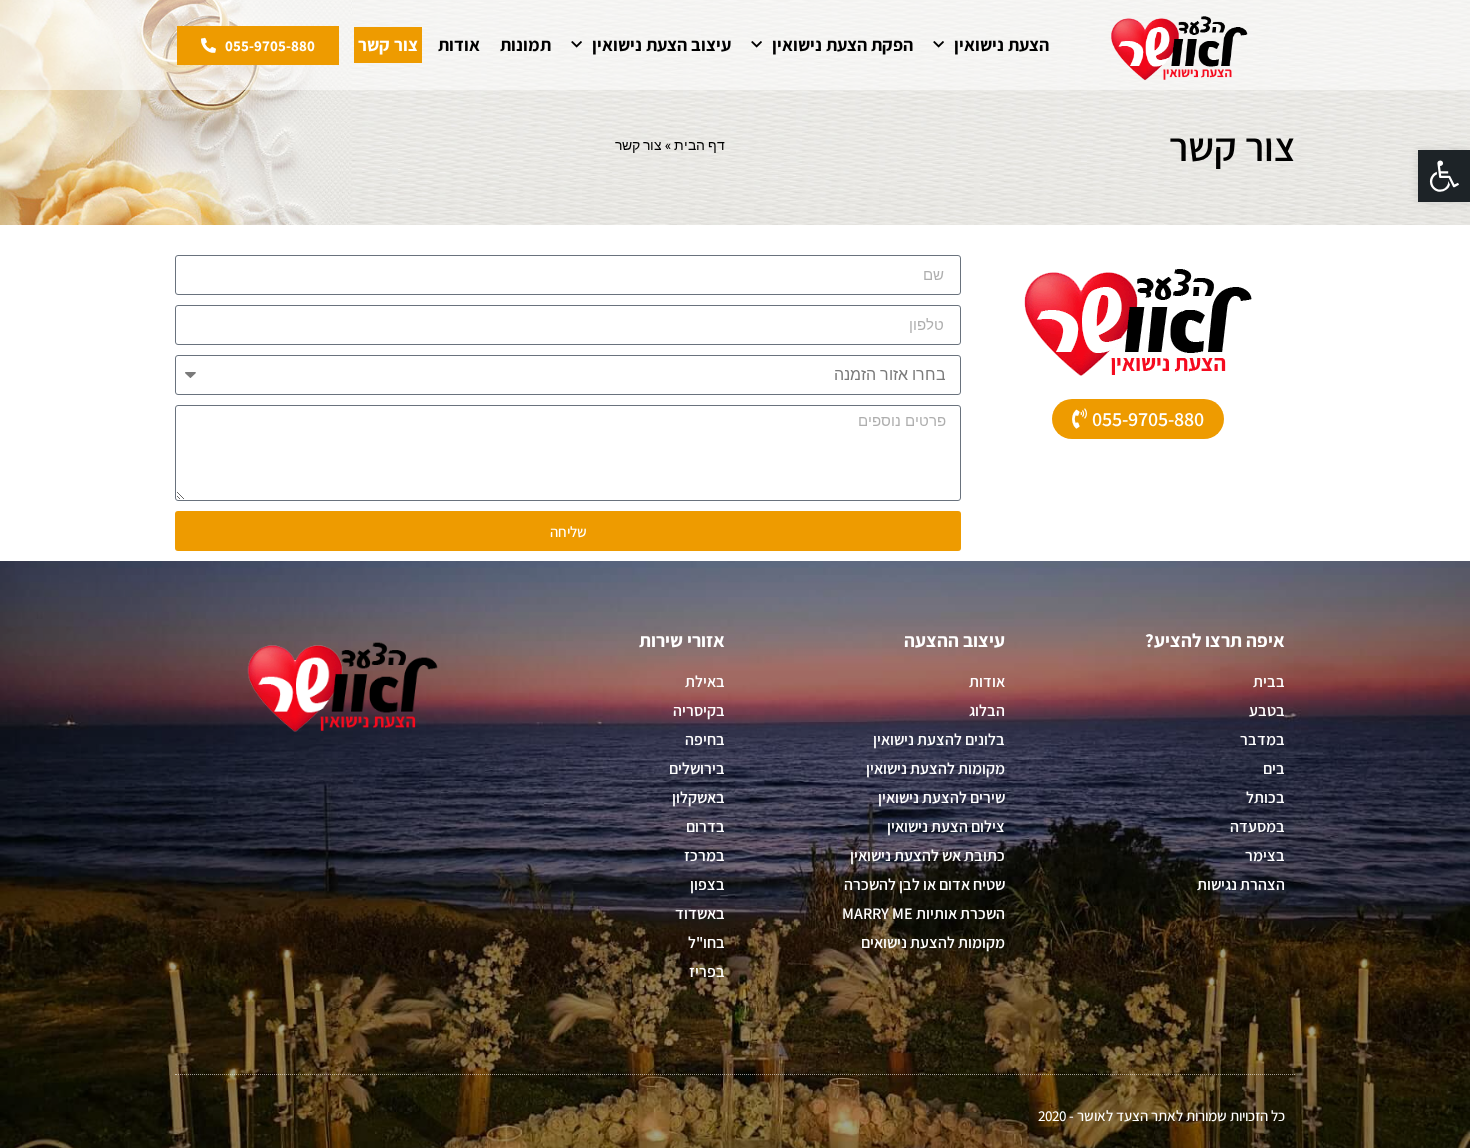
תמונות (525, 44)
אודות (459, 44)
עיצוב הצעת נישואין (661, 44)
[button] (1444, 176)
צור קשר (388, 44)
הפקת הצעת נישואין (842, 44)
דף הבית (699, 145)
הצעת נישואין (1001, 44)
